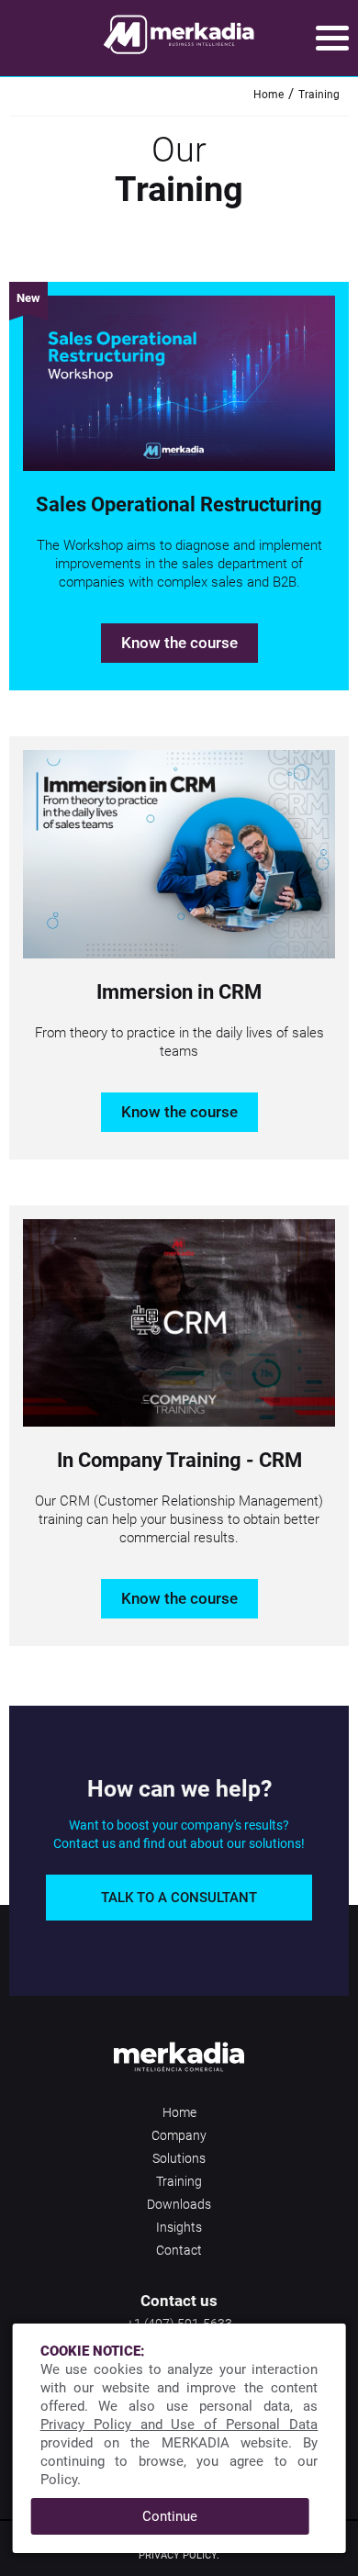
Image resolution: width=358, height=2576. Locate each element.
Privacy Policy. (179, 2555)
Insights (179, 2227)
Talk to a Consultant (179, 1898)
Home (268, 95)
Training (319, 95)
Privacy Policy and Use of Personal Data (179, 2425)
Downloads (179, 2204)
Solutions (179, 2158)
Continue (170, 2516)
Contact (179, 2250)
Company (179, 2135)
